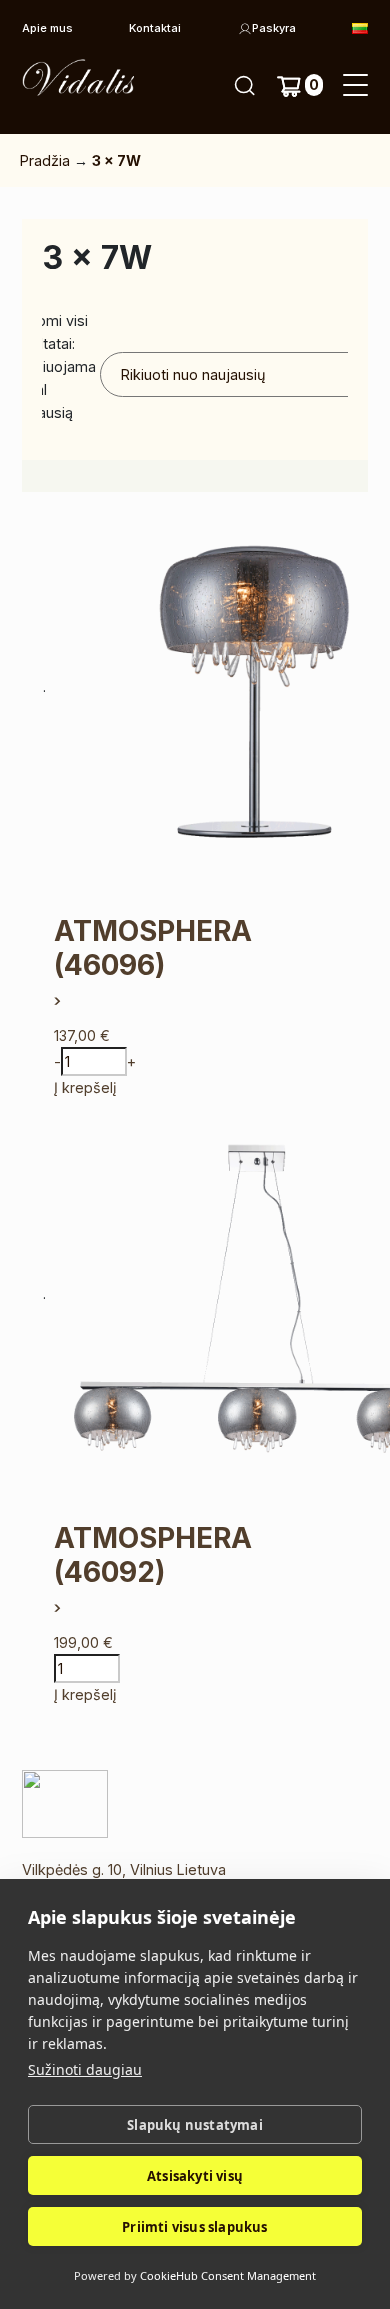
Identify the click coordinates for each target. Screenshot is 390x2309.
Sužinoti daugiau (85, 2069)
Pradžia (45, 160)
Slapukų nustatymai (195, 2125)
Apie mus (47, 28)
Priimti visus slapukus (194, 2227)
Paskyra (274, 28)
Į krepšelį (85, 1087)
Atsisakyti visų (195, 2176)
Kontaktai (155, 28)
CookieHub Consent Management (228, 2275)
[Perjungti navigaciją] (355, 86)
